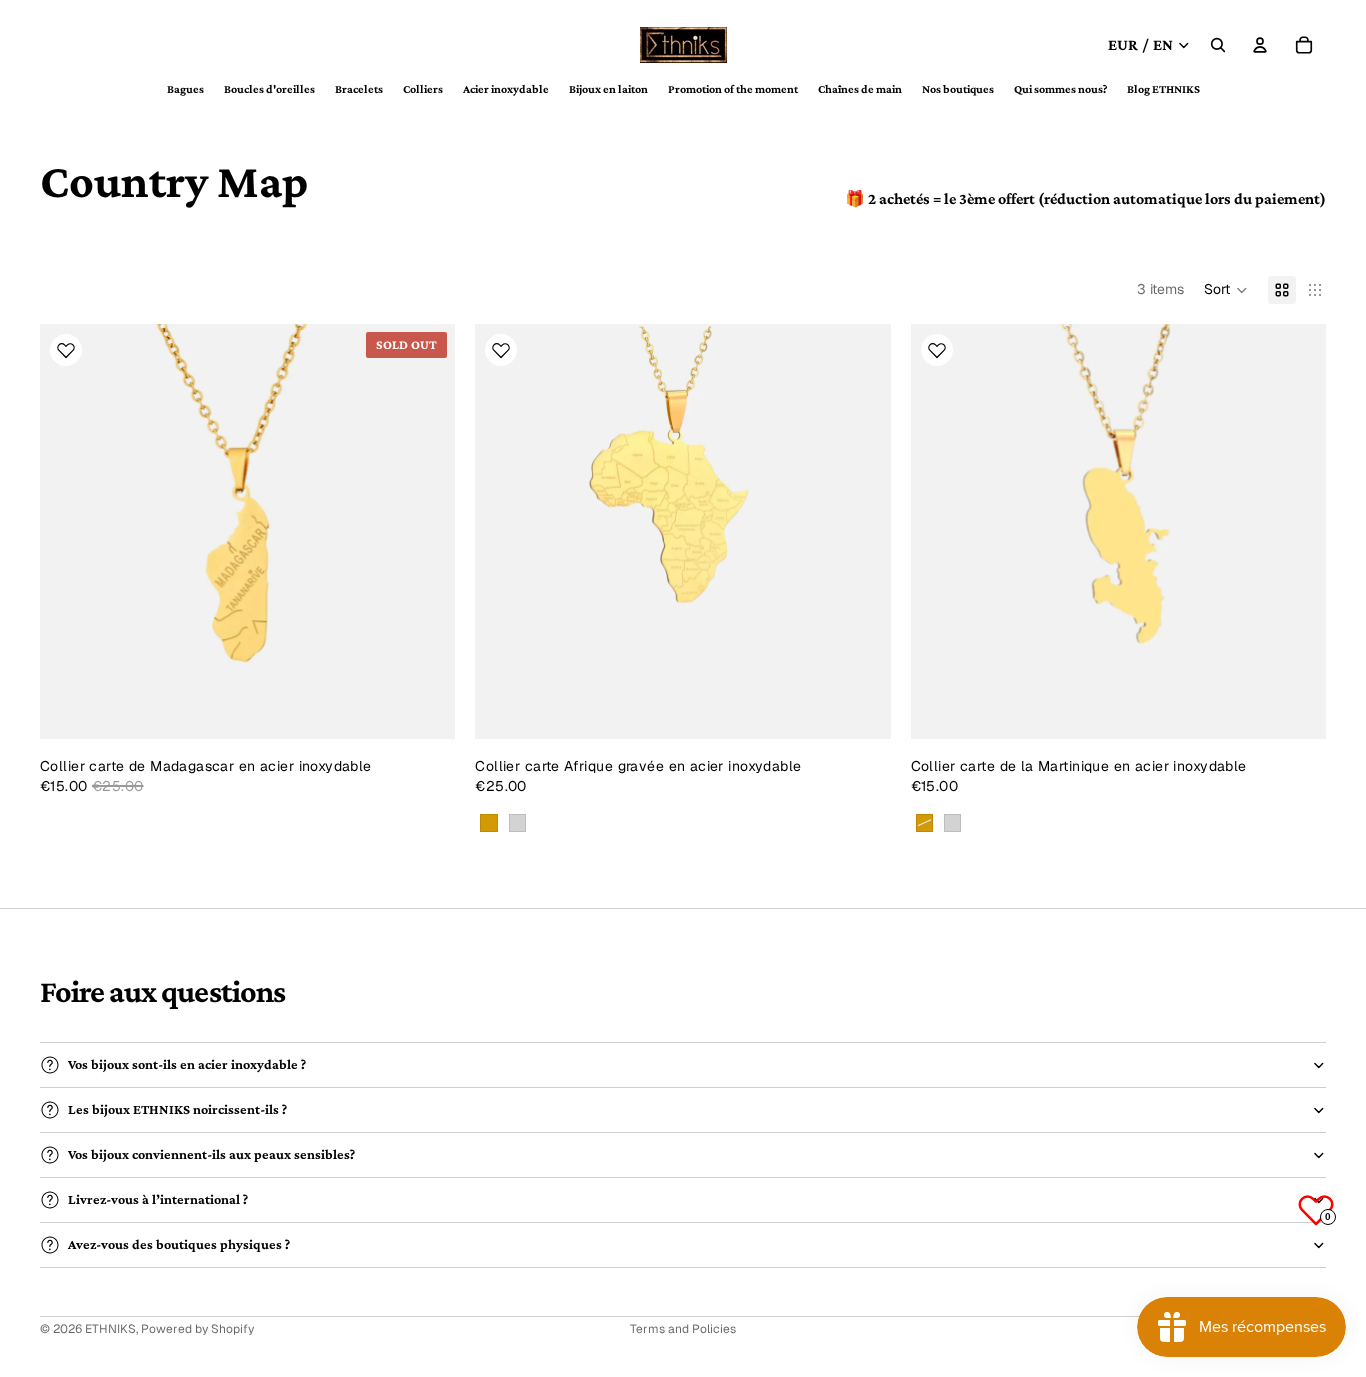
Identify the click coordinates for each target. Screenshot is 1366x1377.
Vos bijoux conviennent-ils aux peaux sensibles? (211, 1154)
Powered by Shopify (197, 1329)
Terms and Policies (683, 1329)
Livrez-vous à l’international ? (158, 1199)
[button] (1226, 290)
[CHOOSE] (860, 709)
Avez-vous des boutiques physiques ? (179, 1244)
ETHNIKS (110, 1329)
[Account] (1260, 45)
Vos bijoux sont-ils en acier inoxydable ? (187, 1064)
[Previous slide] (70, 532)
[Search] (1218, 45)
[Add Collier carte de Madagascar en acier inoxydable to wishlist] (66, 350)
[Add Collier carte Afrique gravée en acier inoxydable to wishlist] (501, 350)
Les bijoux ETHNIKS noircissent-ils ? (177, 1109)
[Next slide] (425, 532)
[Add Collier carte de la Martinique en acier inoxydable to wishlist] (937, 350)
